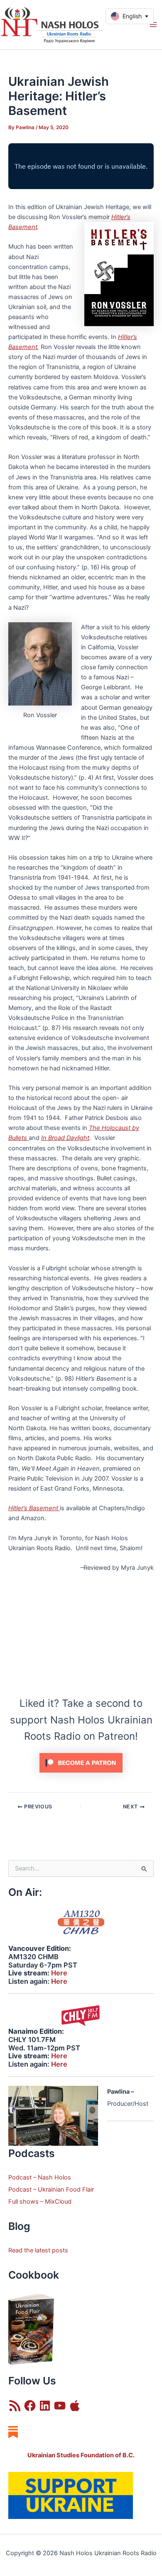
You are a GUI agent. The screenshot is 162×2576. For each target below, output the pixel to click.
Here (59, 1973)
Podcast (20, 2189)
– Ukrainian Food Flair (63, 2189)
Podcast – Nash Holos (40, 2177)
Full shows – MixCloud (40, 2202)
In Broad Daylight (65, 1138)
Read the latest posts (38, 2250)
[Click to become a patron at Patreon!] (81, 1762)
